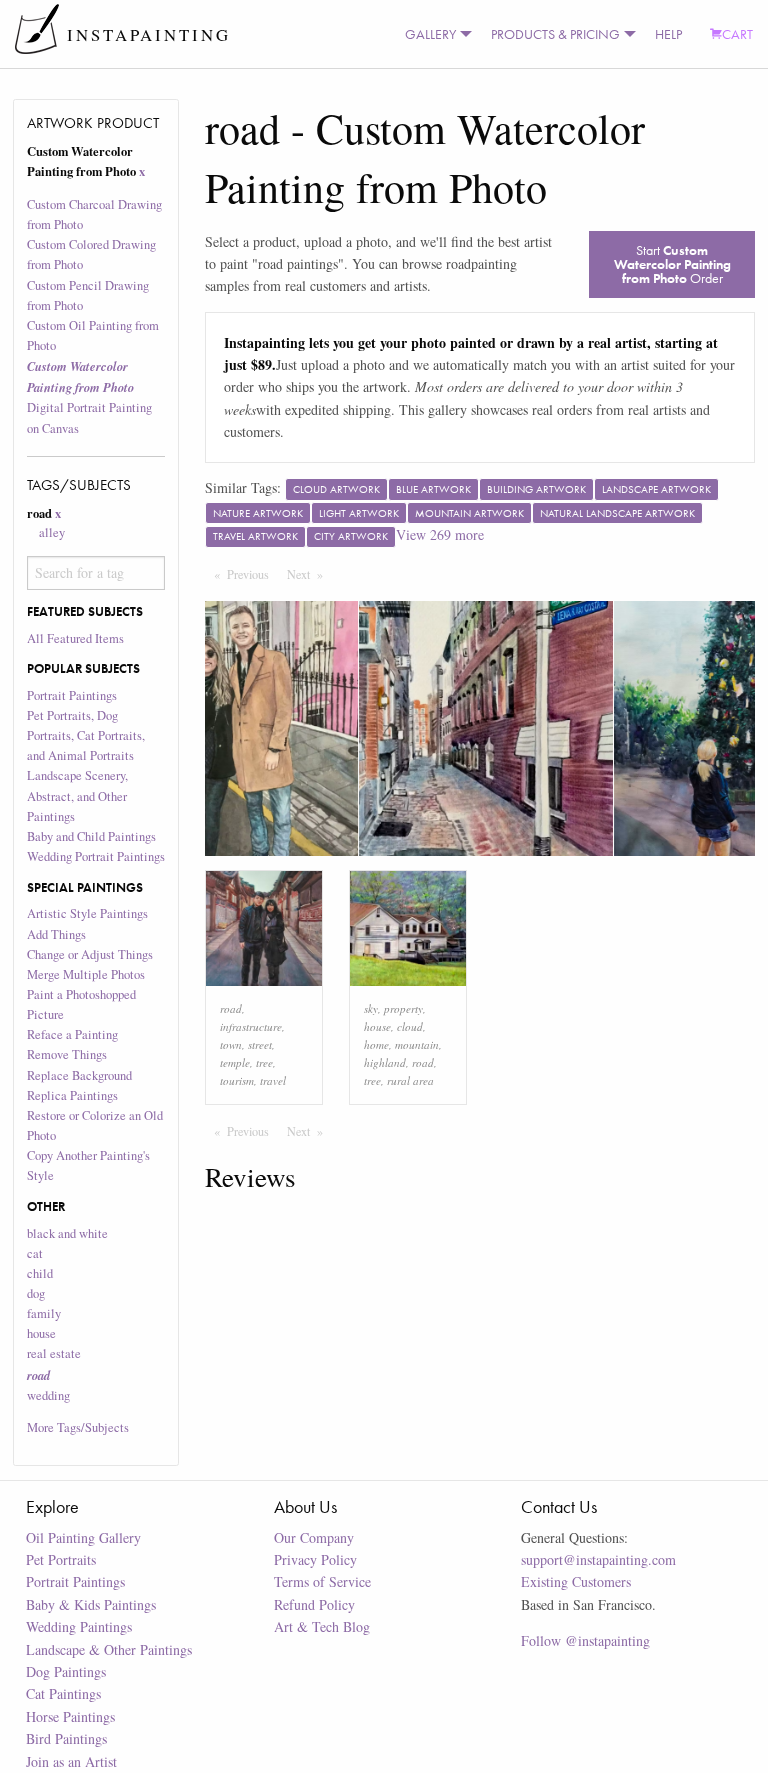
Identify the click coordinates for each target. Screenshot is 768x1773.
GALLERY (430, 34)
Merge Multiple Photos (86, 974)
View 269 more (440, 534)
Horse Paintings (70, 1716)
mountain (417, 1044)
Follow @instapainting (585, 1640)
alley (52, 532)
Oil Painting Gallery (83, 1537)
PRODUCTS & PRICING (555, 34)
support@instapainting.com (598, 1559)
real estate (54, 1353)
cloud (410, 1026)
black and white (67, 1233)
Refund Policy (314, 1604)
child (40, 1273)
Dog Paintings (66, 1671)
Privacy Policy (315, 1559)
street (260, 1044)
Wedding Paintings (79, 1626)
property (403, 1008)
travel (273, 1080)
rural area (410, 1080)
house (41, 1333)
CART (737, 34)
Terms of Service (322, 1581)
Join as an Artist (71, 1761)
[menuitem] (434, 34)
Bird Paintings (66, 1738)
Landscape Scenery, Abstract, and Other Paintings (77, 795)
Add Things (56, 934)
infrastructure (251, 1026)
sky (371, 1008)
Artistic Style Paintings (87, 913)
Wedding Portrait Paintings (96, 856)
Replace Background (79, 1075)
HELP (668, 34)
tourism (237, 1080)
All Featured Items (75, 638)
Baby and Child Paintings (91, 836)
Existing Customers (576, 1581)
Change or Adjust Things (90, 954)
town (231, 1044)
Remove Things (67, 1054)
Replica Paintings (72, 1095)
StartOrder (672, 264)
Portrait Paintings (72, 695)
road (231, 1008)
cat (35, 1253)
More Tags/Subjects (78, 1427)
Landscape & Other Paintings (109, 1649)
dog (36, 1293)
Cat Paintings (63, 1693)
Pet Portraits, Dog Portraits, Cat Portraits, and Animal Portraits (86, 735)
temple (235, 1062)
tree (264, 1062)
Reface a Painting (72, 1034)
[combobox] (96, 573)
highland (385, 1062)
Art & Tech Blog (322, 1626)
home (376, 1044)
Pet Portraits (61, 1559)
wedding (48, 1395)
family (44, 1313)
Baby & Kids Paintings (91, 1604)
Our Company (314, 1537)
